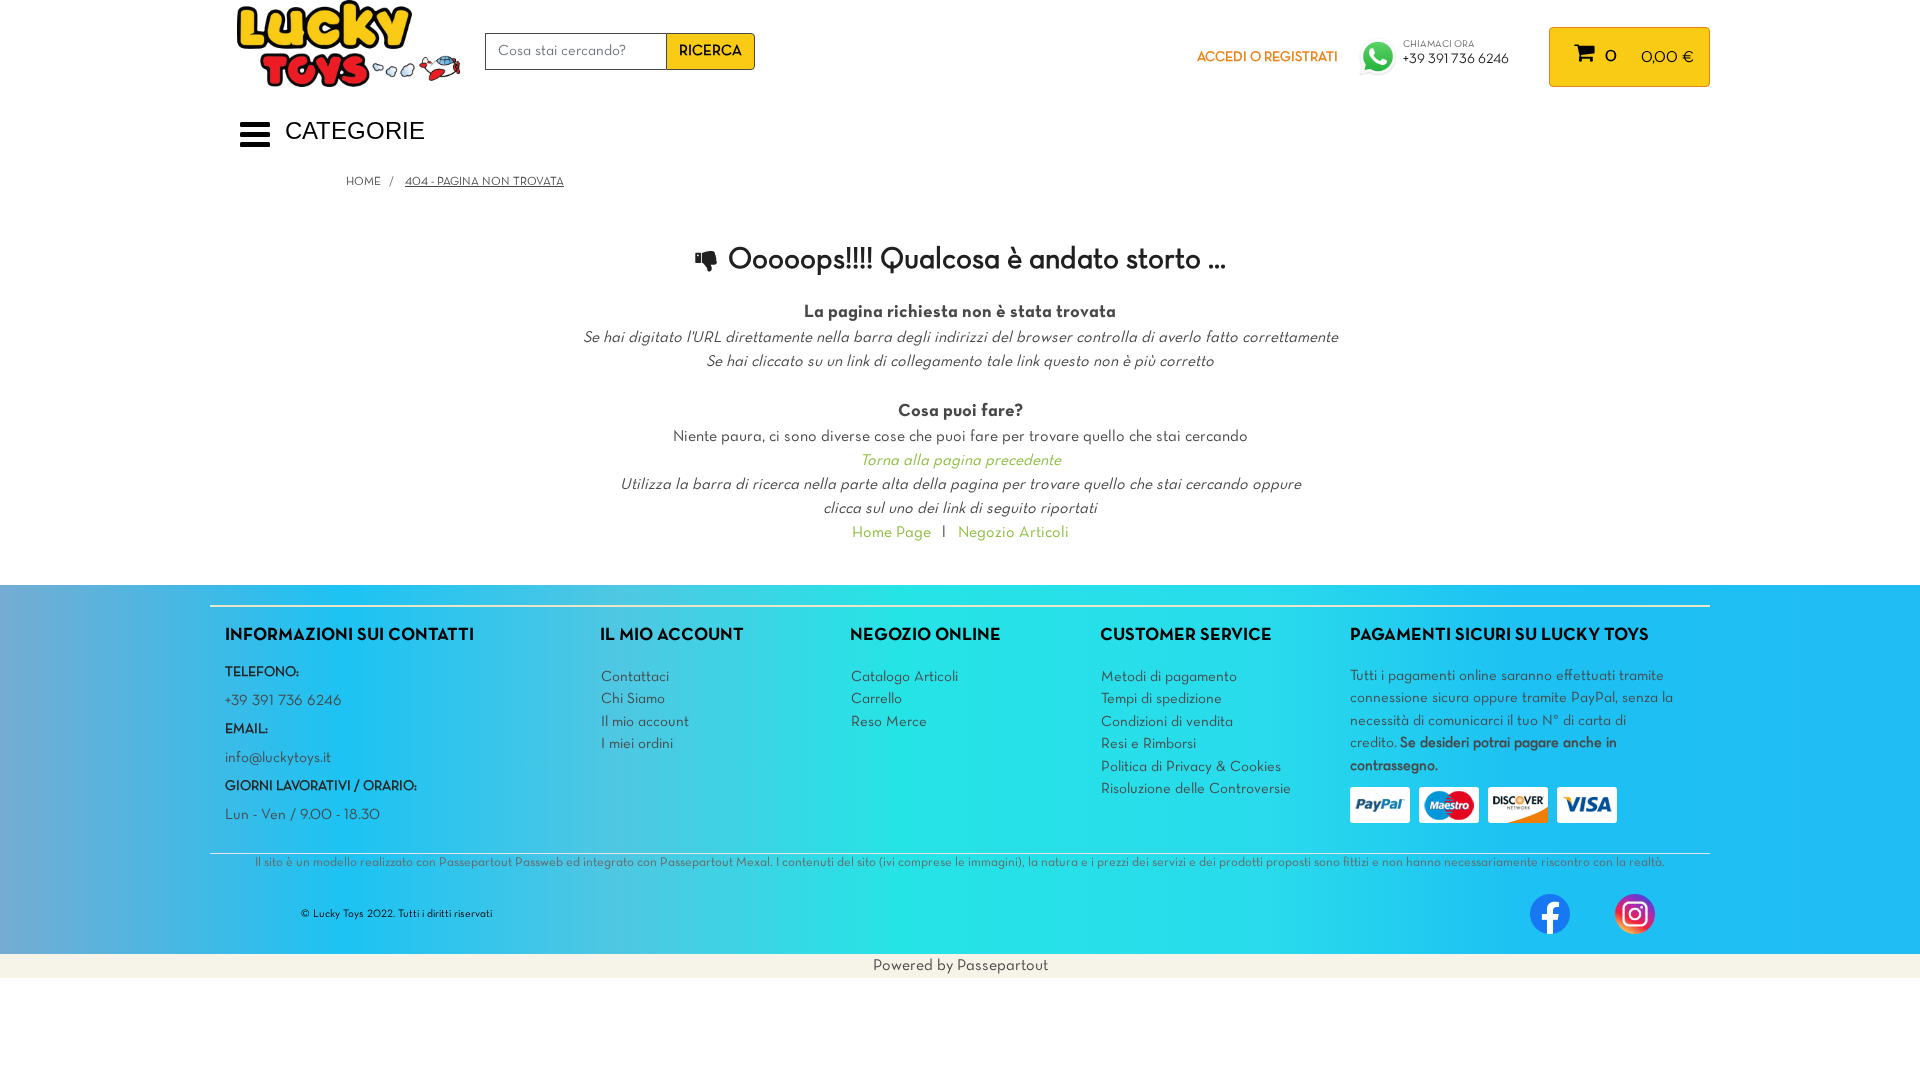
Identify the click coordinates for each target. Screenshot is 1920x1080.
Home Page (891, 533)
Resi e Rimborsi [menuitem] (1148, 744)
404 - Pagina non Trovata (484, 182)
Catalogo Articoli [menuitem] (904, 677)
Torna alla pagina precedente (960, 461)
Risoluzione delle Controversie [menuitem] (1196, 789)
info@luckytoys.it (278, 758)
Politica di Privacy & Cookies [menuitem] (1191, 767)
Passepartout (1002, 966)
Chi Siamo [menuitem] (633, 699)
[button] (710, 51)
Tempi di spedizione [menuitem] (1161, 699)
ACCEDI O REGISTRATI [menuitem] (1267, 57)
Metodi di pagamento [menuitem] (1169, 677)
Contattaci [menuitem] (635, 677)
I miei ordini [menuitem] (637, 744)
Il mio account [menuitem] (645, 722)
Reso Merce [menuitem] (889, 722)
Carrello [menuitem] (876, 699)
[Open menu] (255, 143)
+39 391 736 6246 (1456, 59)
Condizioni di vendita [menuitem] (1167, 722)
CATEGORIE (355, 130)
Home (363, 182)
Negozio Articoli (1013, 533)
